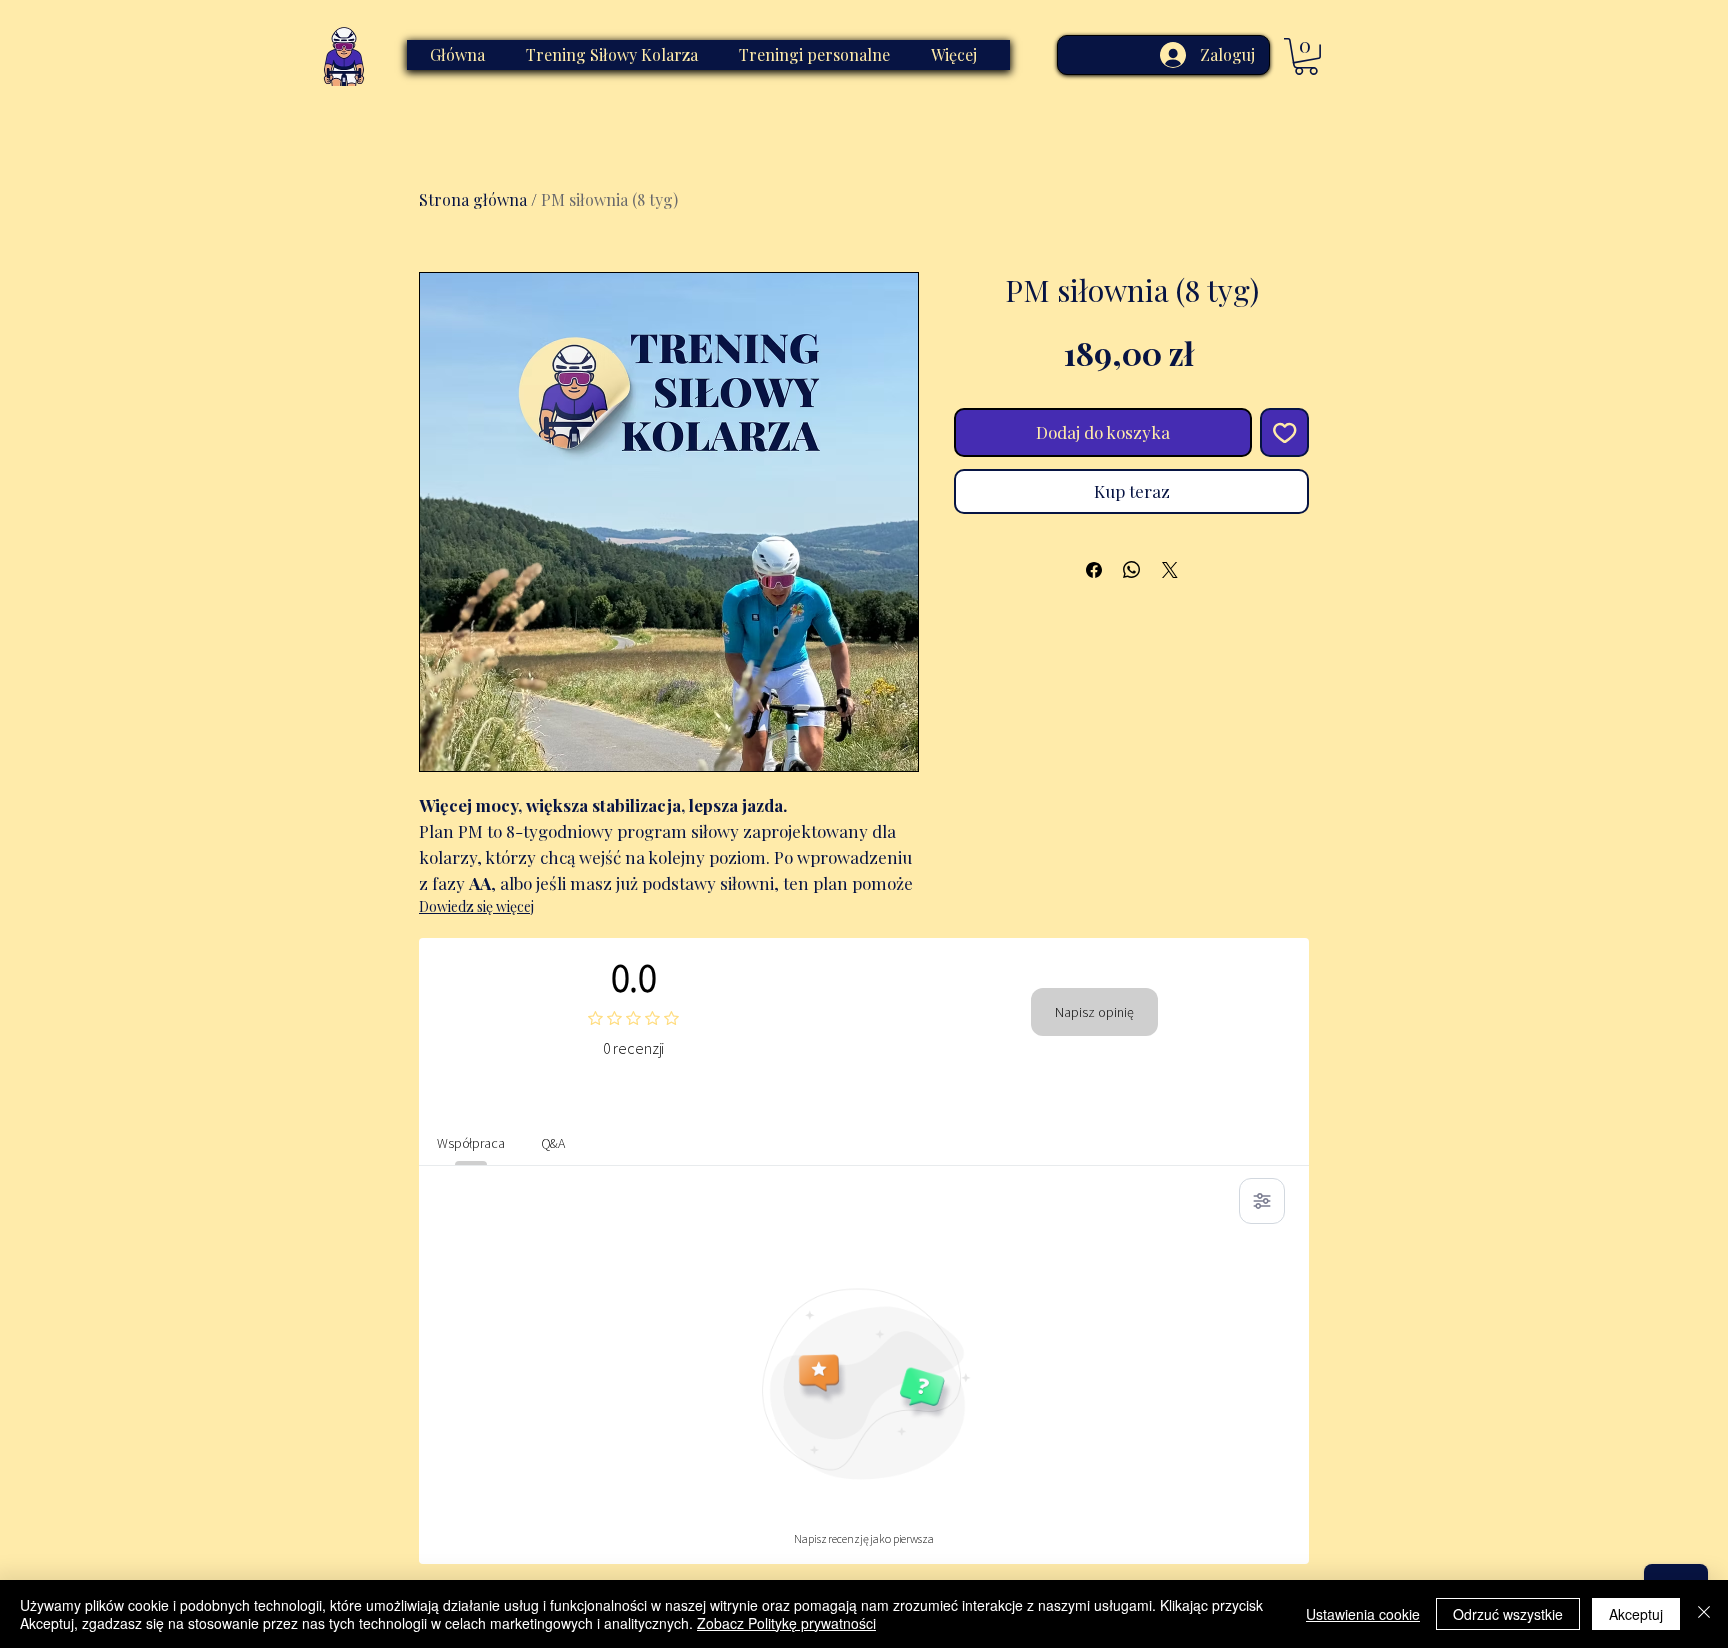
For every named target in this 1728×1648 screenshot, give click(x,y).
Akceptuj (1636, 1614)
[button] (1306, 56)
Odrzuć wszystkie (1508, 1614)
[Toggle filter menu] (1262, 1201)
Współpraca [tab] (471, 1143)
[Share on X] (1170, 570)
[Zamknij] (1704, 1614)
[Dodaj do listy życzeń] (1285, 433)
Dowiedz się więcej (476, 906)
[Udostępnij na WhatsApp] (1132, 570)
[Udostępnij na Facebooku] (1094, 570)
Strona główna (473, 199)
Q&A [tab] (553, 1143)
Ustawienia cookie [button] (1363, 1614)
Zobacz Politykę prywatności (786, 1623)
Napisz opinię (1094, 1012)
